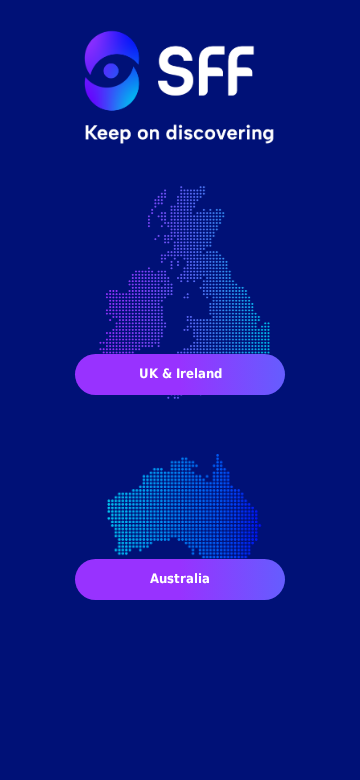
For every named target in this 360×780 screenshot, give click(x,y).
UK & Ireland (180, 373)
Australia (180, 578)
